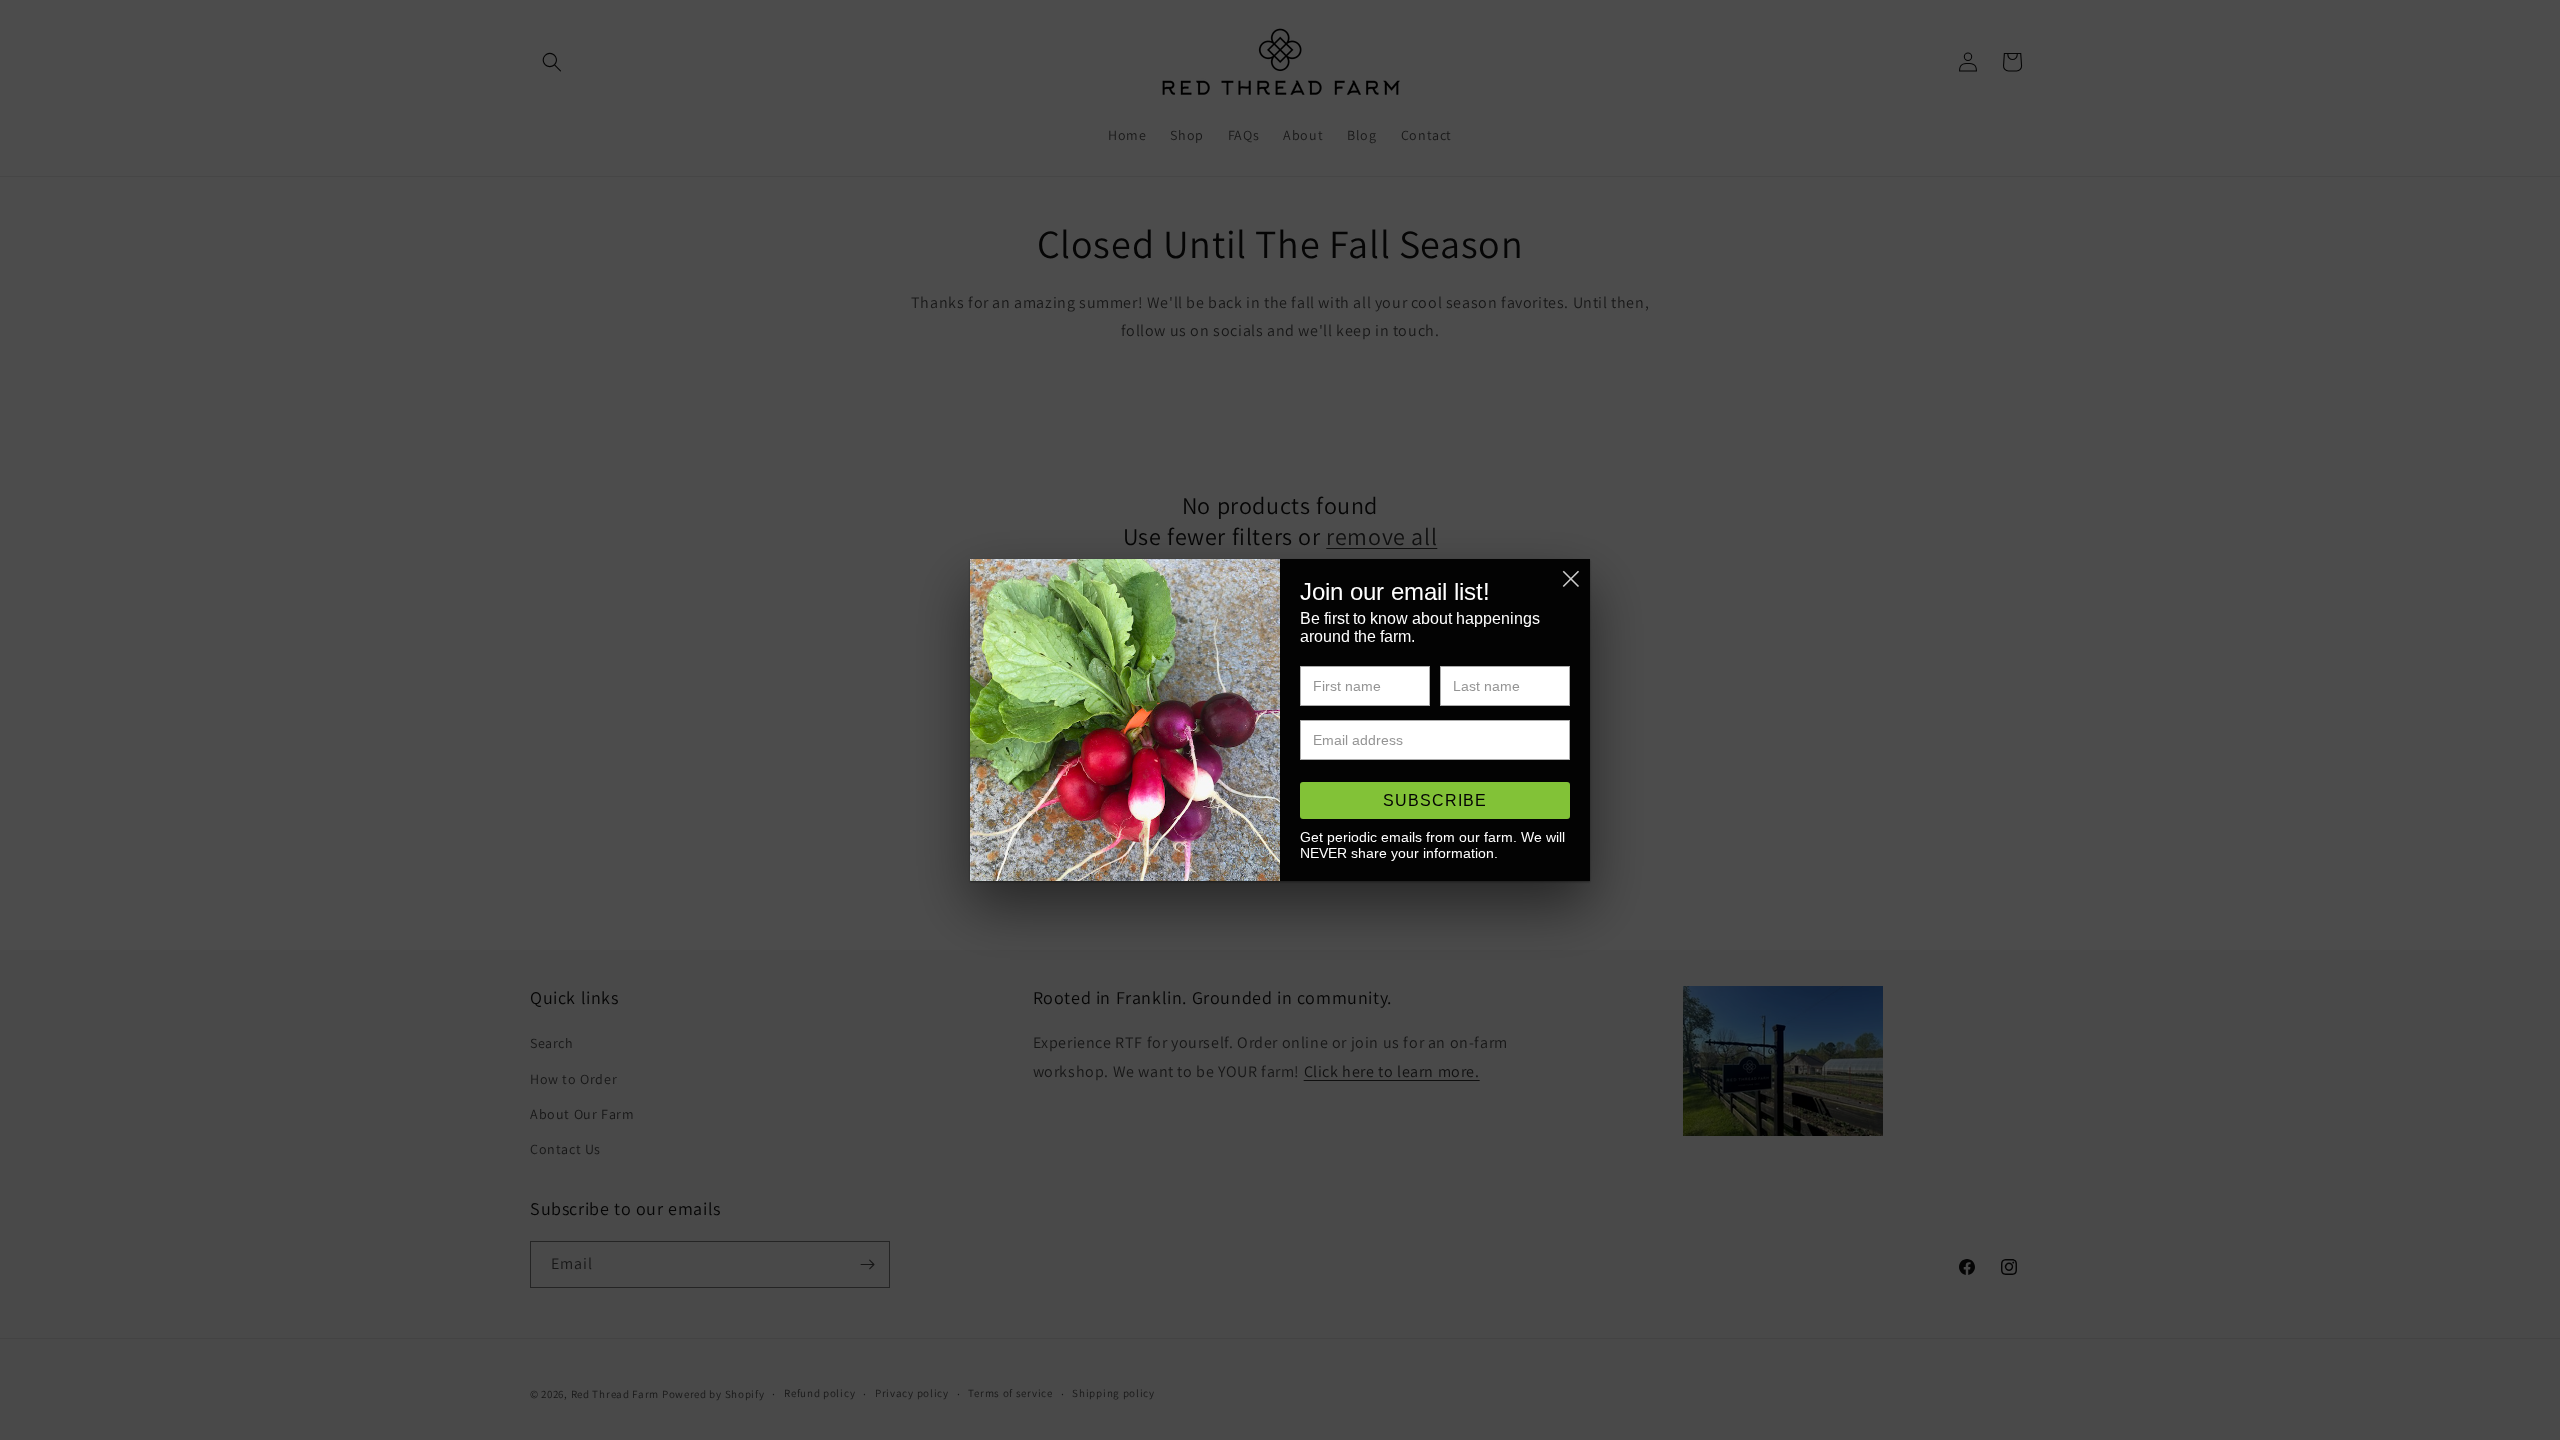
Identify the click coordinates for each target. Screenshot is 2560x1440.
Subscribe (1435, 800)
